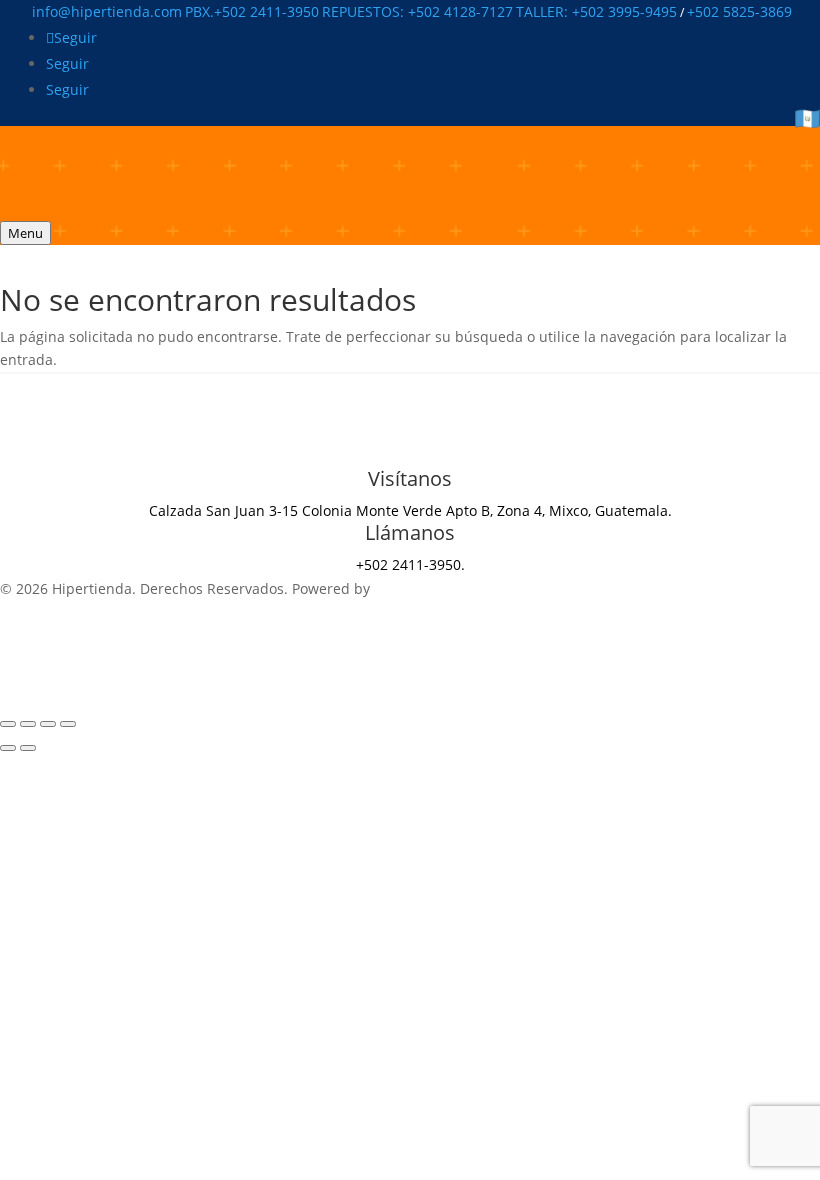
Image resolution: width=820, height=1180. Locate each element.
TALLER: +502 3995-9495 (596, 11)
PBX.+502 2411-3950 (252, 11)
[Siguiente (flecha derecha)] (28, 748)
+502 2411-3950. (410, 564)
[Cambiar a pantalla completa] (28, 724)
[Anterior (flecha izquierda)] (8, 748)
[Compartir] (48, 724)
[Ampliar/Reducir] (8, 724)
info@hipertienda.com (107, 11)
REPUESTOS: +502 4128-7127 (417, 11)
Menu (25, 233)
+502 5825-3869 (739, 11)
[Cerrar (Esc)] (68, 724)
